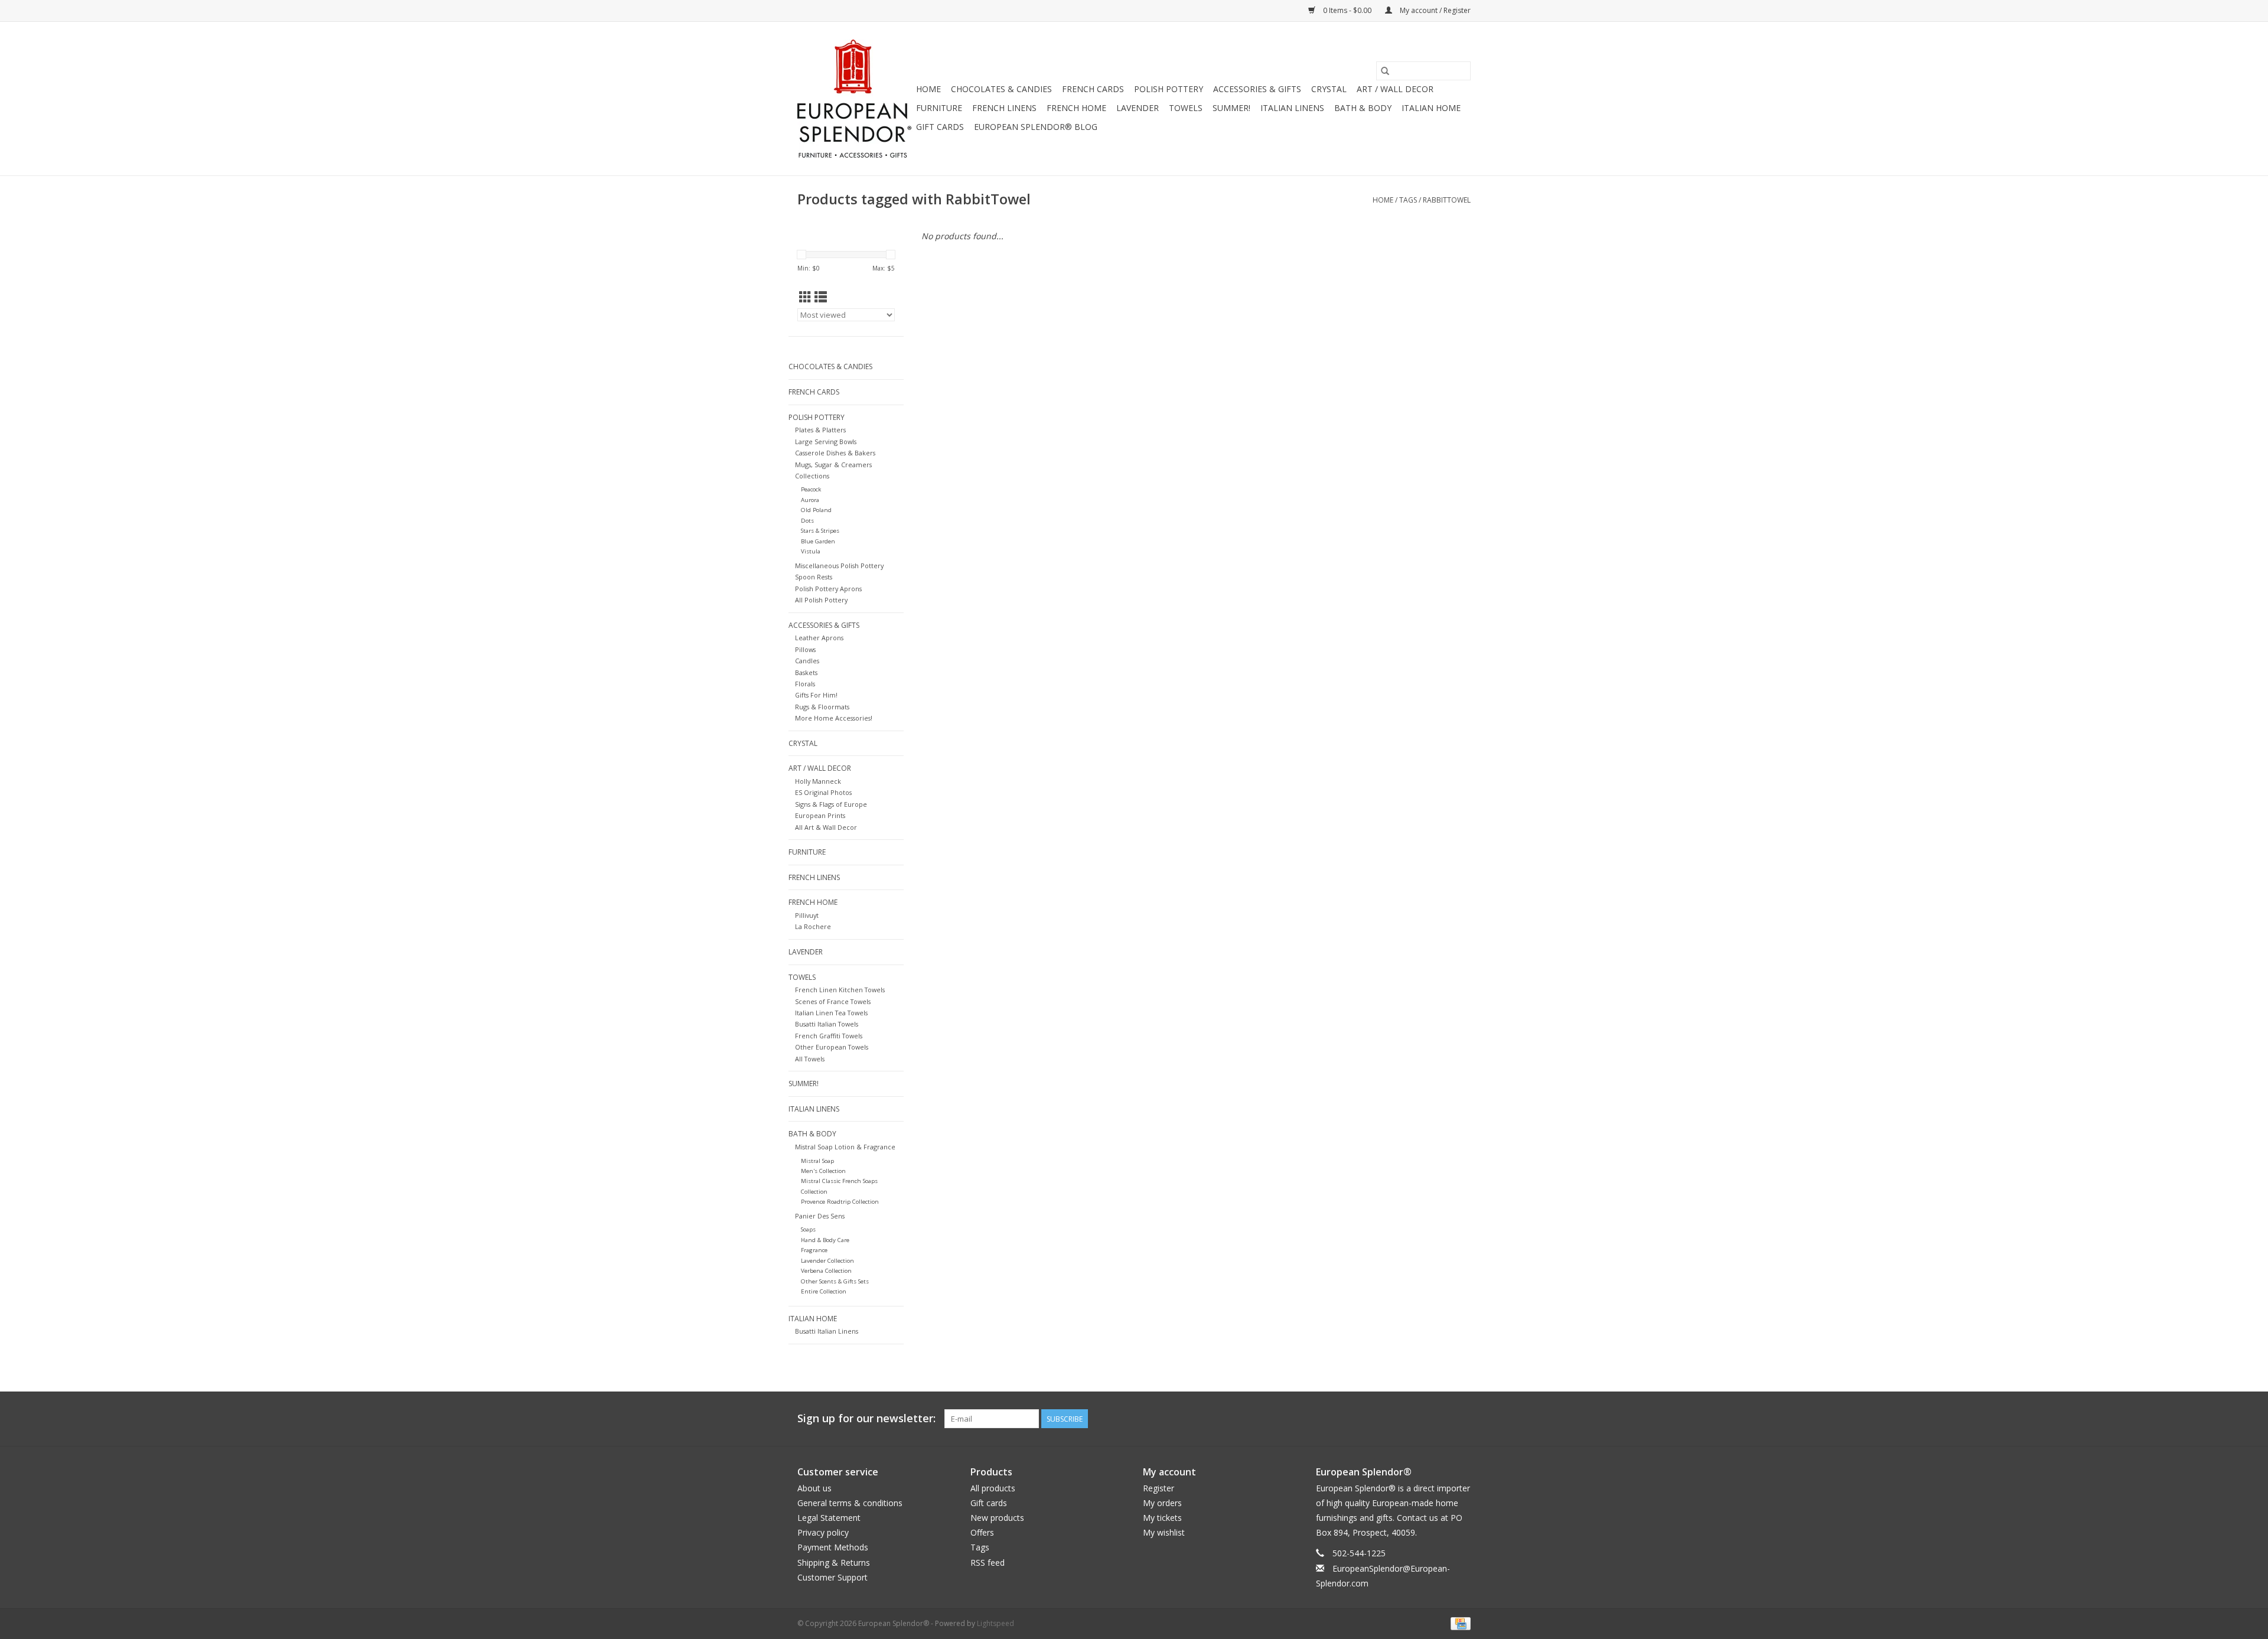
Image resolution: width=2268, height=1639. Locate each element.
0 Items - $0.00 (1347, 10)
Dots (807, 521)
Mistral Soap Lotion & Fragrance (845, 1147)
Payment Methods (833, 1547)
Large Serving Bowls (826, 441)
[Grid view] (805, 297)
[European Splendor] (855, 99)
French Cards (1093, 89)
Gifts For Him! (816, 695)
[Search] (1385, 71)
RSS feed (988, 1563)
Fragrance (814, 1250)
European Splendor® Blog (1036, 127)
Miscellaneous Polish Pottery (839, 566)
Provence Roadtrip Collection (840, 1202)
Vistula (811, 551)
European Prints (820, 815)
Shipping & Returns (834, 1563)
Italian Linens (1292, 108)
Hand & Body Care (825, 1240)
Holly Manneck (818, 781)
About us (814, 1488)
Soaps (808, 1229)
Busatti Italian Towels (827, 1024)
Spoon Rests (814, 577)
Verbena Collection (826, 1271)
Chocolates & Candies (1001, 89)
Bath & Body (1363, 108)
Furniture (939, 108)
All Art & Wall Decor (826, 827)
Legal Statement (829, 1518)
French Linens (1004, 108)
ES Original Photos (823, 792)
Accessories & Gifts (1257, 89)
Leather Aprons (819, 638)
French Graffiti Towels (829, 1036)
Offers (982, 1532)
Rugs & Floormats (822, 707)
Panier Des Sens (820, 1216)
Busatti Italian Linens (827, 1331)
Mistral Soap (817, 1161)
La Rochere (813, 926)
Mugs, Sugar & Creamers (833, 465)
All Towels (810, 1059)
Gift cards (940, 127)
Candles (807, 661)
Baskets (806, 672)
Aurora (810, 500)
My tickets (1162, 1518)
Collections (812, 476)
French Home (1076, 108)
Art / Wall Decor (1395, 89)
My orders (1162, 1503)
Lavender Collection (827, 1261)
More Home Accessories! (834, 718)
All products (993, 1488)
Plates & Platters (820, 430)
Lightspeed (995, 1623)
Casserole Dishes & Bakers (835, 453)
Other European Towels (832, 1047)
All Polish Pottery (821, 600)
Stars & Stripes (820, 531)
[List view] (821, 297)
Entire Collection (824, 1291)
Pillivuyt (807, 915)
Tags (1408, 200)
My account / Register (1434, 10)
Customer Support (832, 1577)
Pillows (805, 649)
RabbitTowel (1447, 200)
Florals (805, 684)
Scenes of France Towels (833, 1001)
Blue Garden (818, 541)
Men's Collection (823, 1171)
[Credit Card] (1459, 1623)
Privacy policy (823, 1532)
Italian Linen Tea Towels (831, 1013)
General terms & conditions (850, 1503)
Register (1159, 1488)
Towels (1186, 108)
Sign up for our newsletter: (866, 1418)
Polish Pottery (1169, 89)
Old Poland (816, 510)
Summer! (1231, 108)
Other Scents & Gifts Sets (835, 1281)
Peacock (811, 489)
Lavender (1138, 108)
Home (928, 89)
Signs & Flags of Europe (831, 804)
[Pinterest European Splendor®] (1440, 1419)
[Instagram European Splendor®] (1461, 1419)
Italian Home (1431, 108)
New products (997, 1518)
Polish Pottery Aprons (828, 589)
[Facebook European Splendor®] (1419, 1419)
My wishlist (1164, 1532)
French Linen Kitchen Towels (840, 990)
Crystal (1329, 89)
